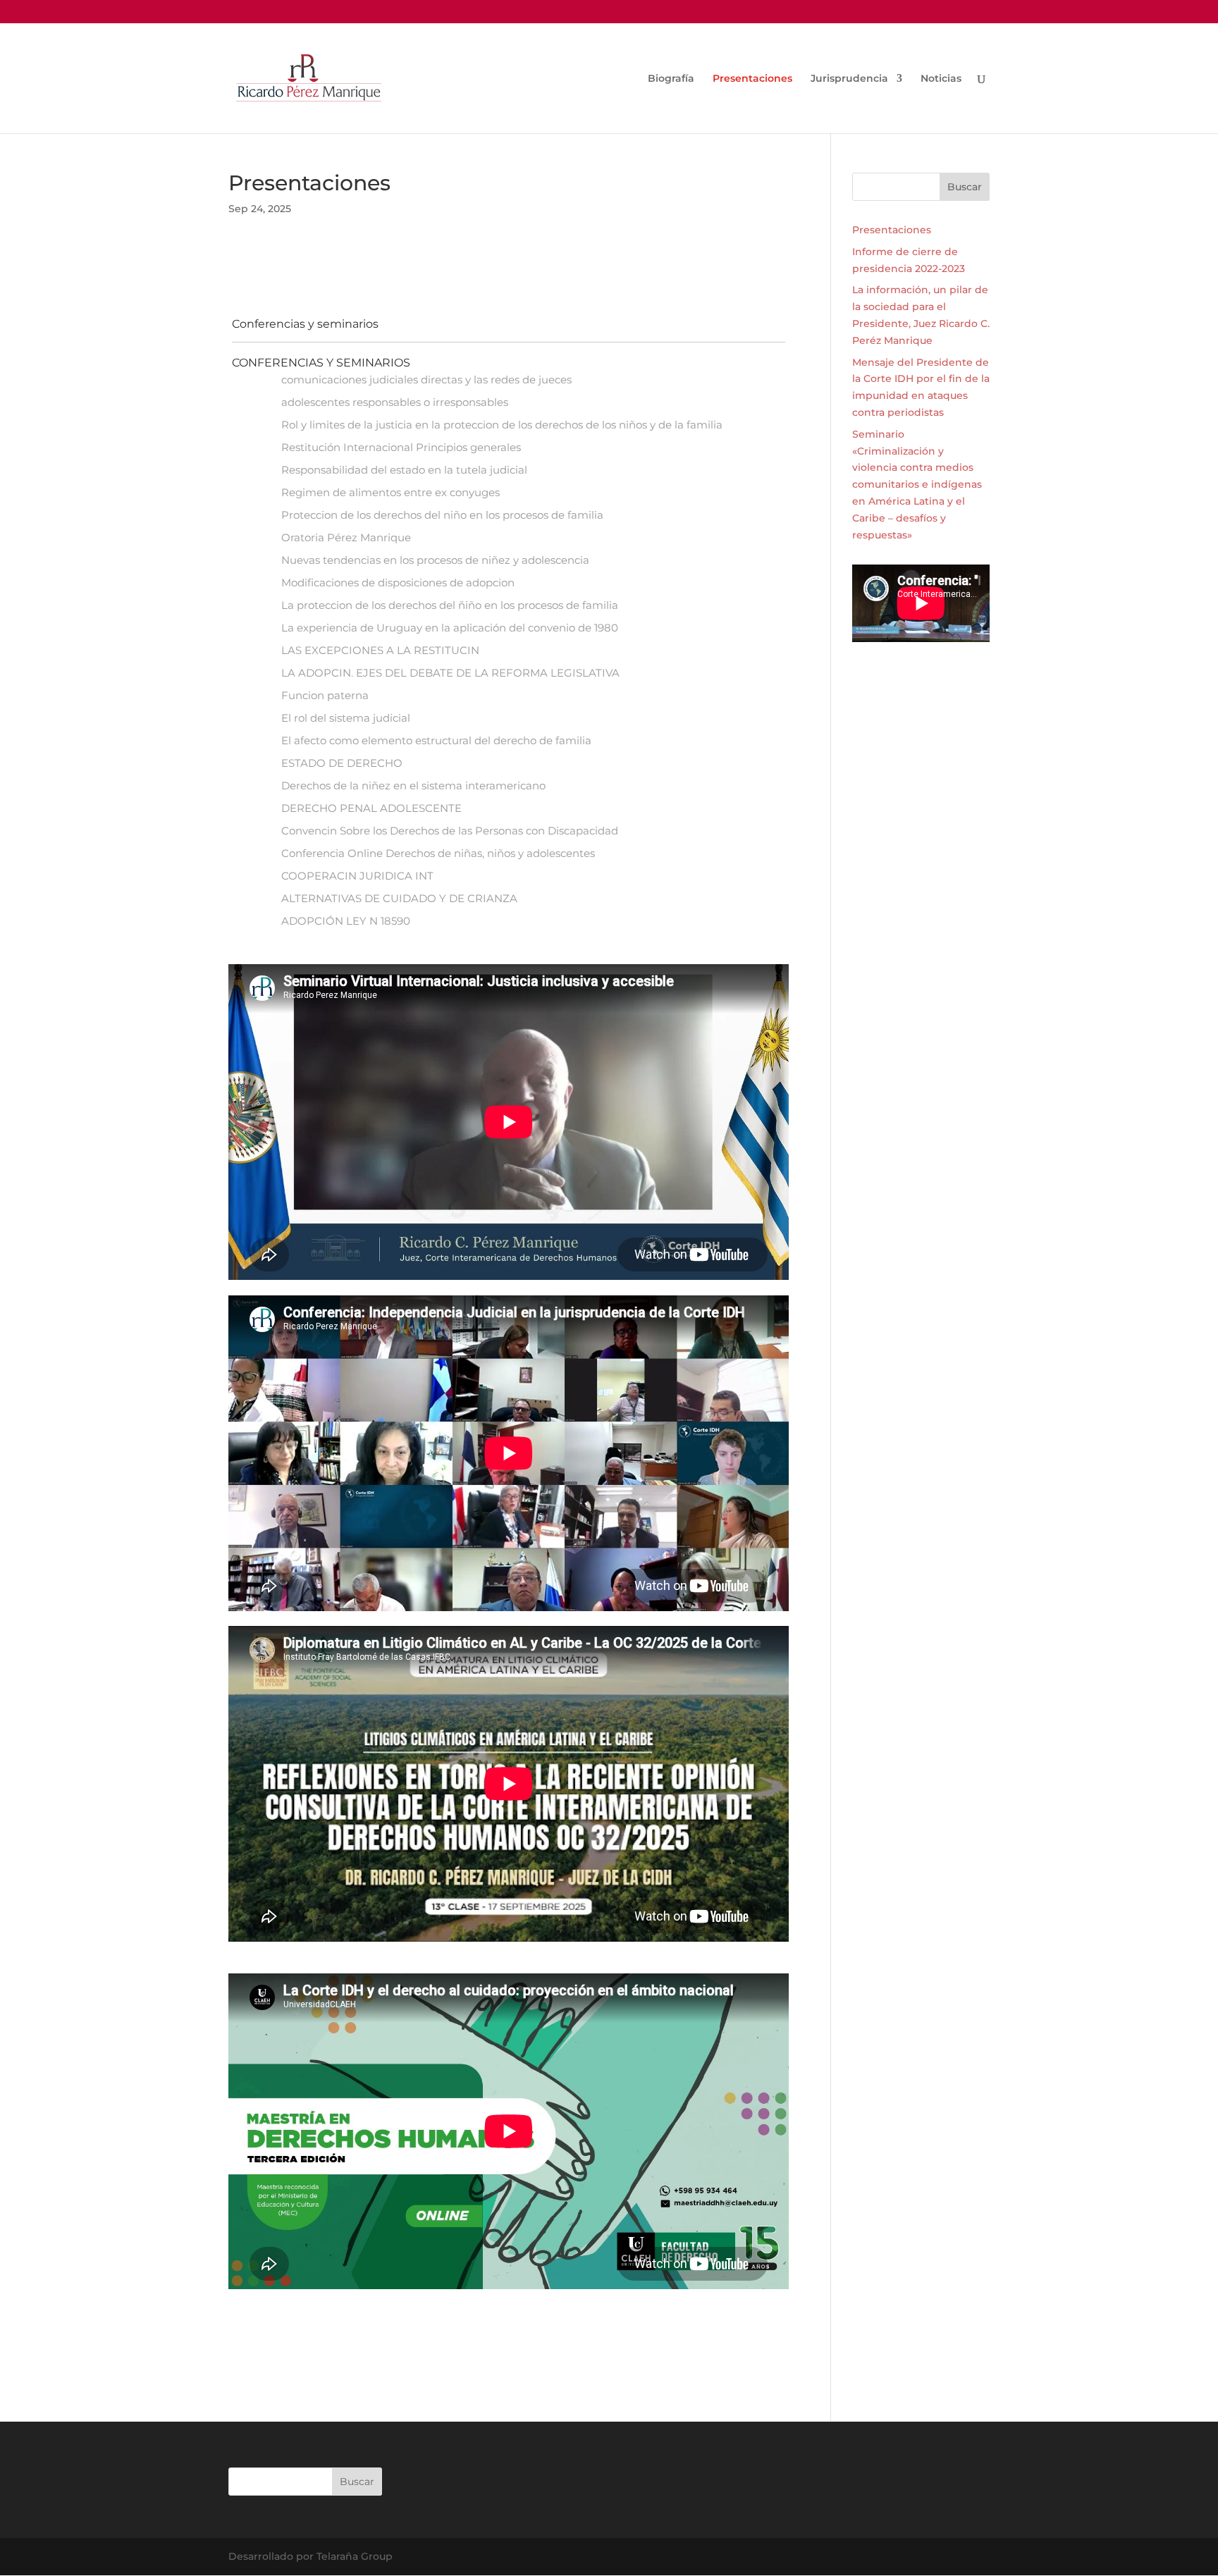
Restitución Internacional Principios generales (401, 447)
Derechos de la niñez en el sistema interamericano (413, 785)
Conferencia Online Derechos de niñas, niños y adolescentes (438, 853)
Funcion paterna (325, 695)
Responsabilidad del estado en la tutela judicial (404, 470)
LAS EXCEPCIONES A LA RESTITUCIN (380, 650)
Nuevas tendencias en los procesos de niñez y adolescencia (435, 560)
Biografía (671, 79)
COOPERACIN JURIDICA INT (357, 876)
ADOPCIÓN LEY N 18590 (346, 921)
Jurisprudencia (849, 79)
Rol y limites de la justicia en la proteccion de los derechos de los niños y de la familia (502, 425)
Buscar (965, 187)
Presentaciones (752, 79)
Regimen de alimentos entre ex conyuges (390, 492)
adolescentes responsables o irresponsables (395, 402)
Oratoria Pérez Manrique (346, 537)
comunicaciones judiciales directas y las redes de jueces (426, 380)
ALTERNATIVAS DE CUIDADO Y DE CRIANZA (399, 898)
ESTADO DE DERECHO (342, 763)
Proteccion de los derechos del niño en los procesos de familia (442, 515)
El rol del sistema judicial (346, 718)
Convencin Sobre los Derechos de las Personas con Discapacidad (450, 831)
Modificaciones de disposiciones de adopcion (398, 583)
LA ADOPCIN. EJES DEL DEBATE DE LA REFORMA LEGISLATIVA (450, 673)
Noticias (941, 79)
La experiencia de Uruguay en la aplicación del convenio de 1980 (450, 628)
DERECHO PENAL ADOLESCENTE (371, 808)
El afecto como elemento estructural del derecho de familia (436, 740)
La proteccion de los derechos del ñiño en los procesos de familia (450, 605)
